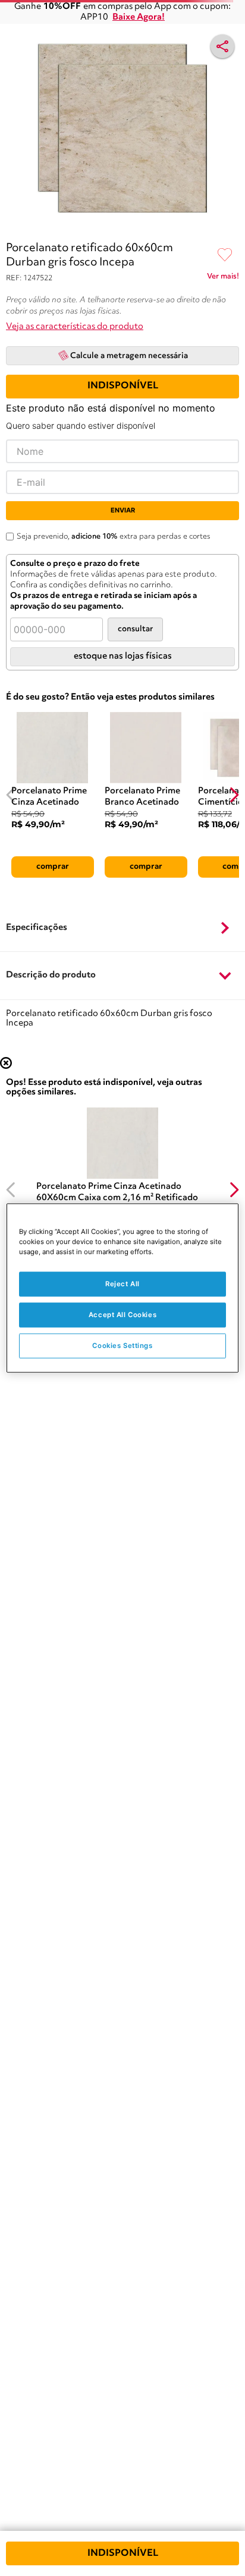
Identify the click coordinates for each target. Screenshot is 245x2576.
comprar (53, 866)
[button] (122, 928)
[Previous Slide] (11, 795)
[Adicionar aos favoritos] (225, 255)
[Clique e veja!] (223, 279)
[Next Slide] (234, 795)
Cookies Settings (122, 1346)
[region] (122, 1288)
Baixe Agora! (139, 18)
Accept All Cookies (122, 1315)
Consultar (135, 629)
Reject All (122, 1284)
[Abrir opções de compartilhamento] (222, 46)
